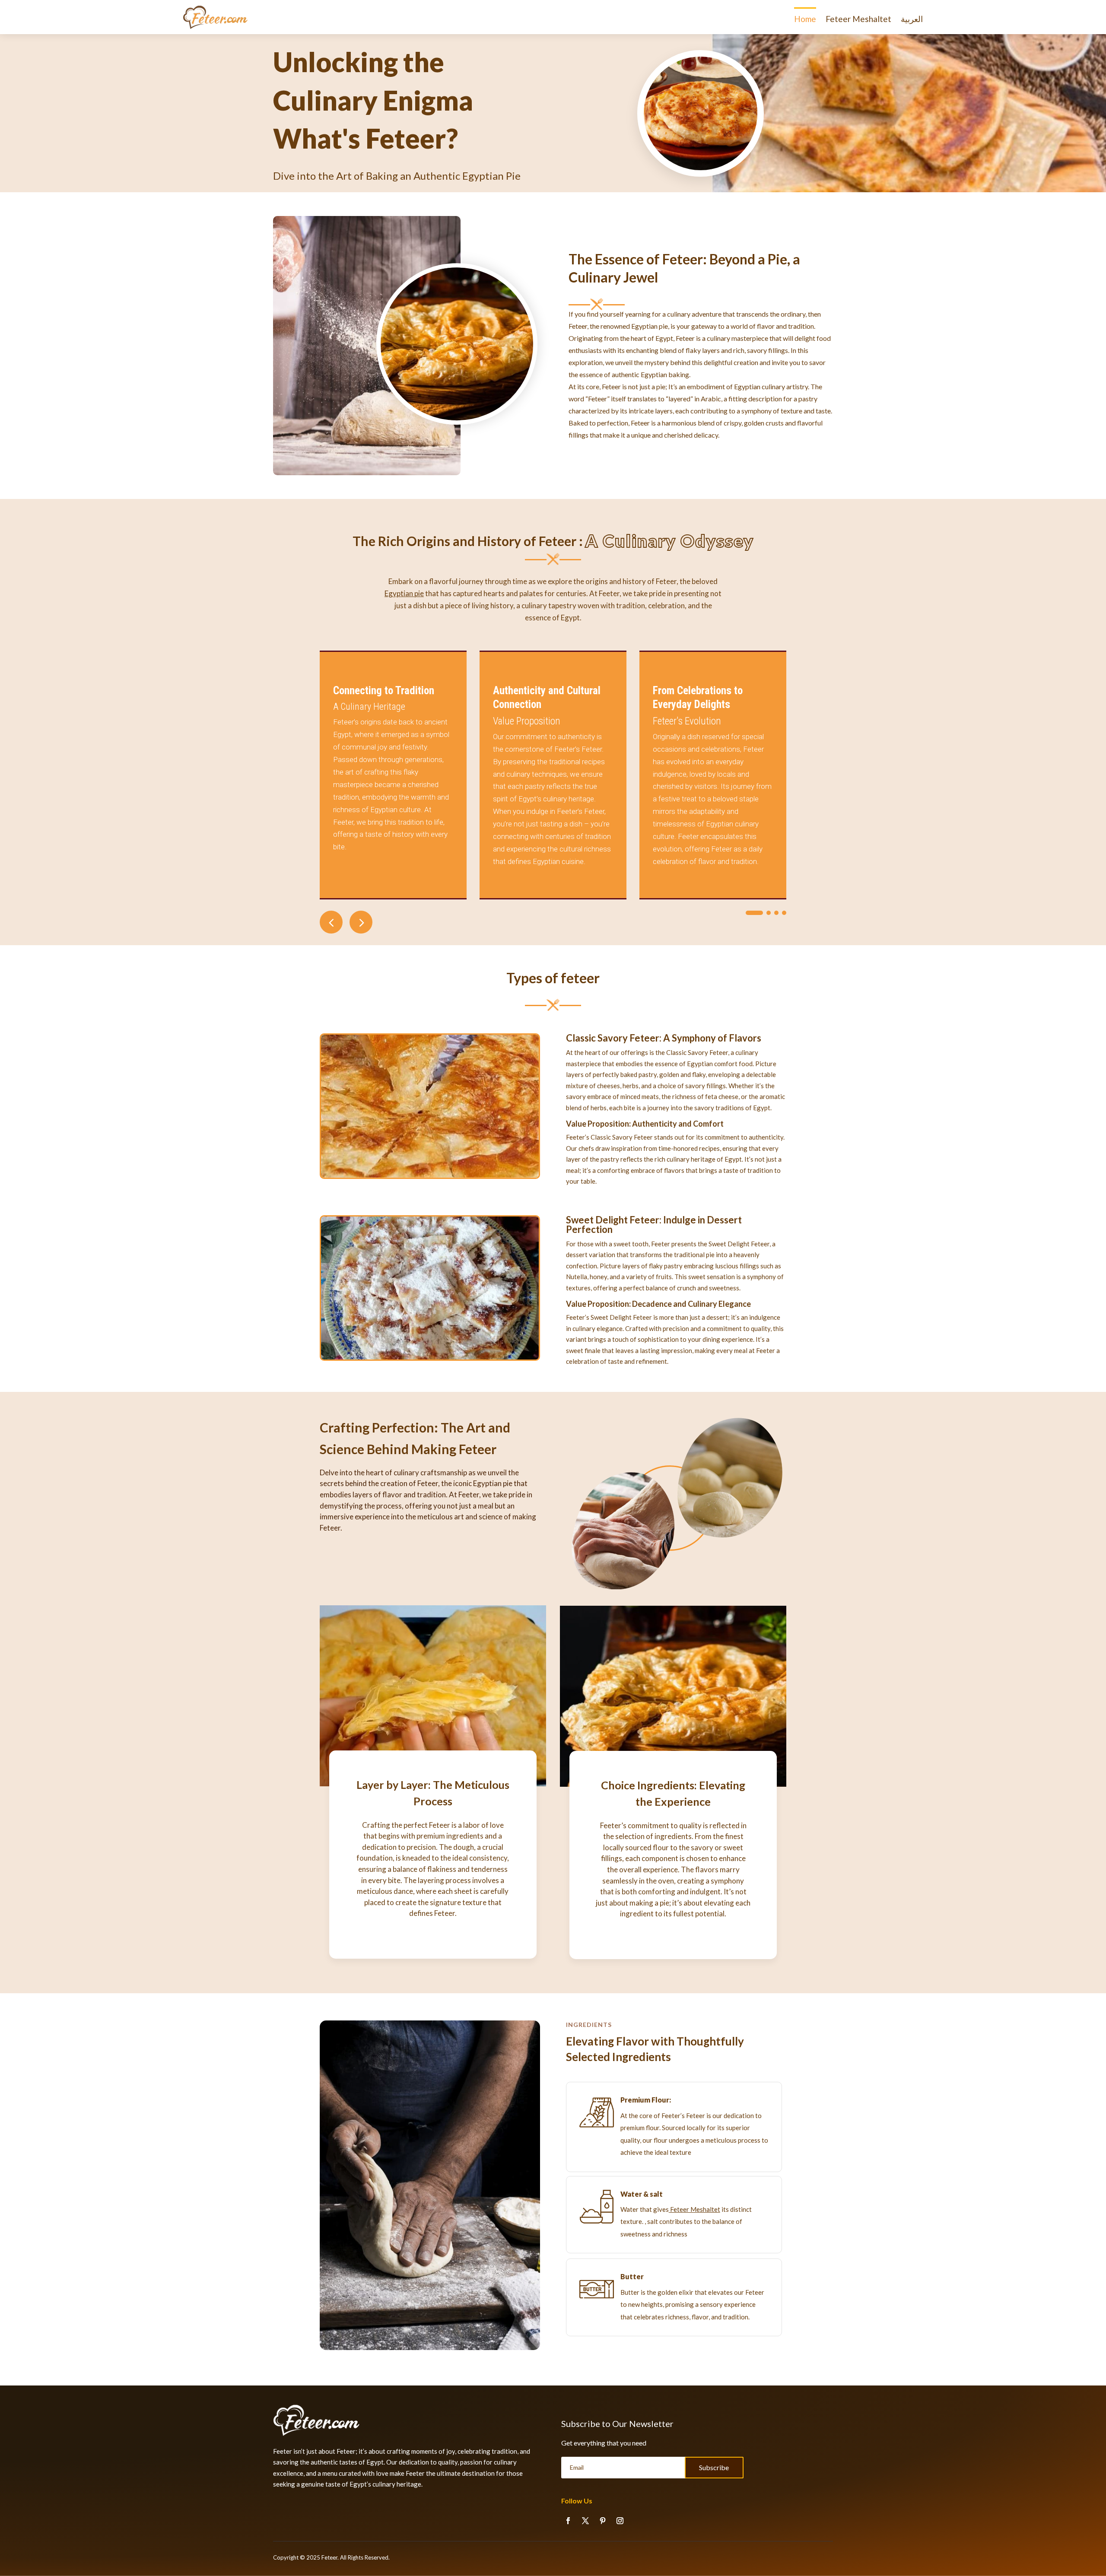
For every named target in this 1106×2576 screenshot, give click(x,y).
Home (805, 19)
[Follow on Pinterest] (603, 2521)
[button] (361, 922)
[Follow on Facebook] (568, 2521)
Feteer (329, 2557)
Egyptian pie (404, 593)
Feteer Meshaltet (858, 19)
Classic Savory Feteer (613, 1038)
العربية (912, 19)
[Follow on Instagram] (620, 2521)
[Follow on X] (585, 2521)
